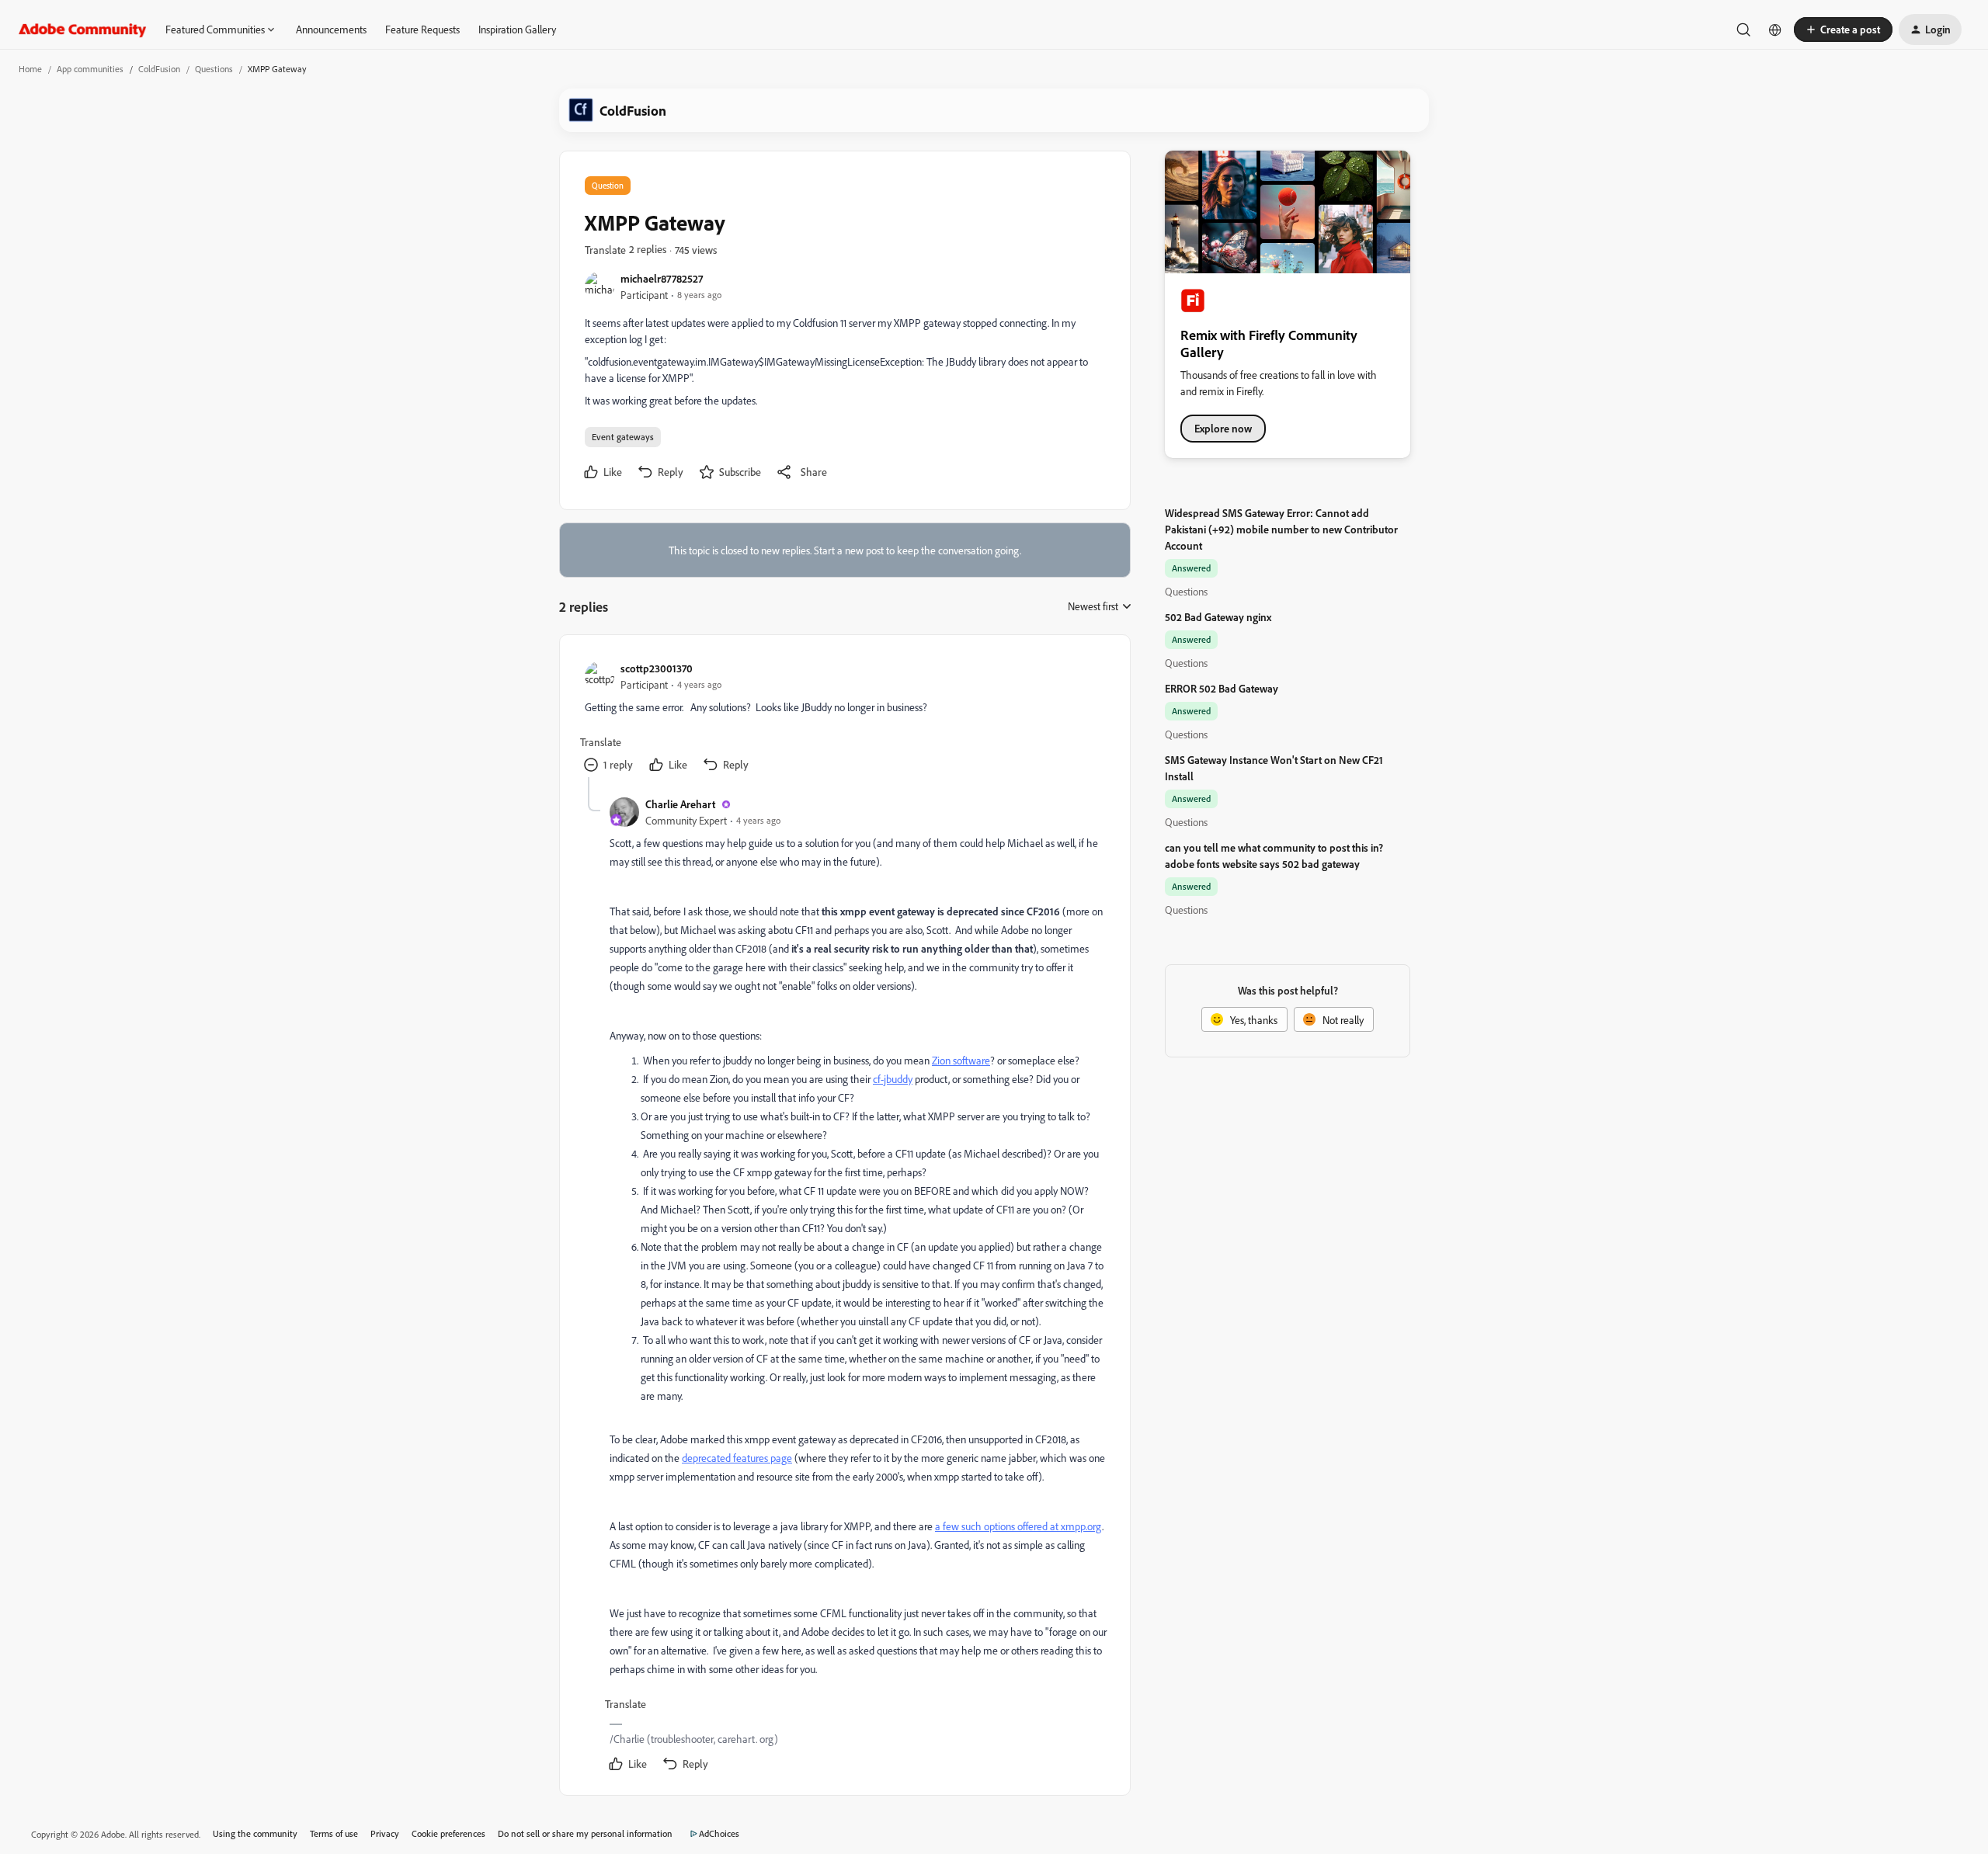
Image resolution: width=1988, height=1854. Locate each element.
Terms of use (334, 1833)
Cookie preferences (448, 1833)
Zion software (961, 1060)
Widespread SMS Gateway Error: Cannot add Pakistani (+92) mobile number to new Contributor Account (1281, 529)
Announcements (331, 29)
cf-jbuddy (893, 1079)
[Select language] (1775, 30)
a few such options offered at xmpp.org (1018, 1526)
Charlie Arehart (680, 804)
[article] (844, 719)
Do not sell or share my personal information (585, 1833)
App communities (90, 69)
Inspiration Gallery (517, 29)
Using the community (255, 1833)
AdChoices (719, 1833)
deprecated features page (737, 1458)
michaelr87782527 (662, 278)
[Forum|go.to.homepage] (83, 30)
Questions (214, 69)
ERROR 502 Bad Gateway (1222, 688)
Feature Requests (422, 29)
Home (30, 69)
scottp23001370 (657, 668)
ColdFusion (159, 69)
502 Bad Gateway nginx (1218, 617)
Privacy (385, 1833)
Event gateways (623, 437)
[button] (1843, 30)
